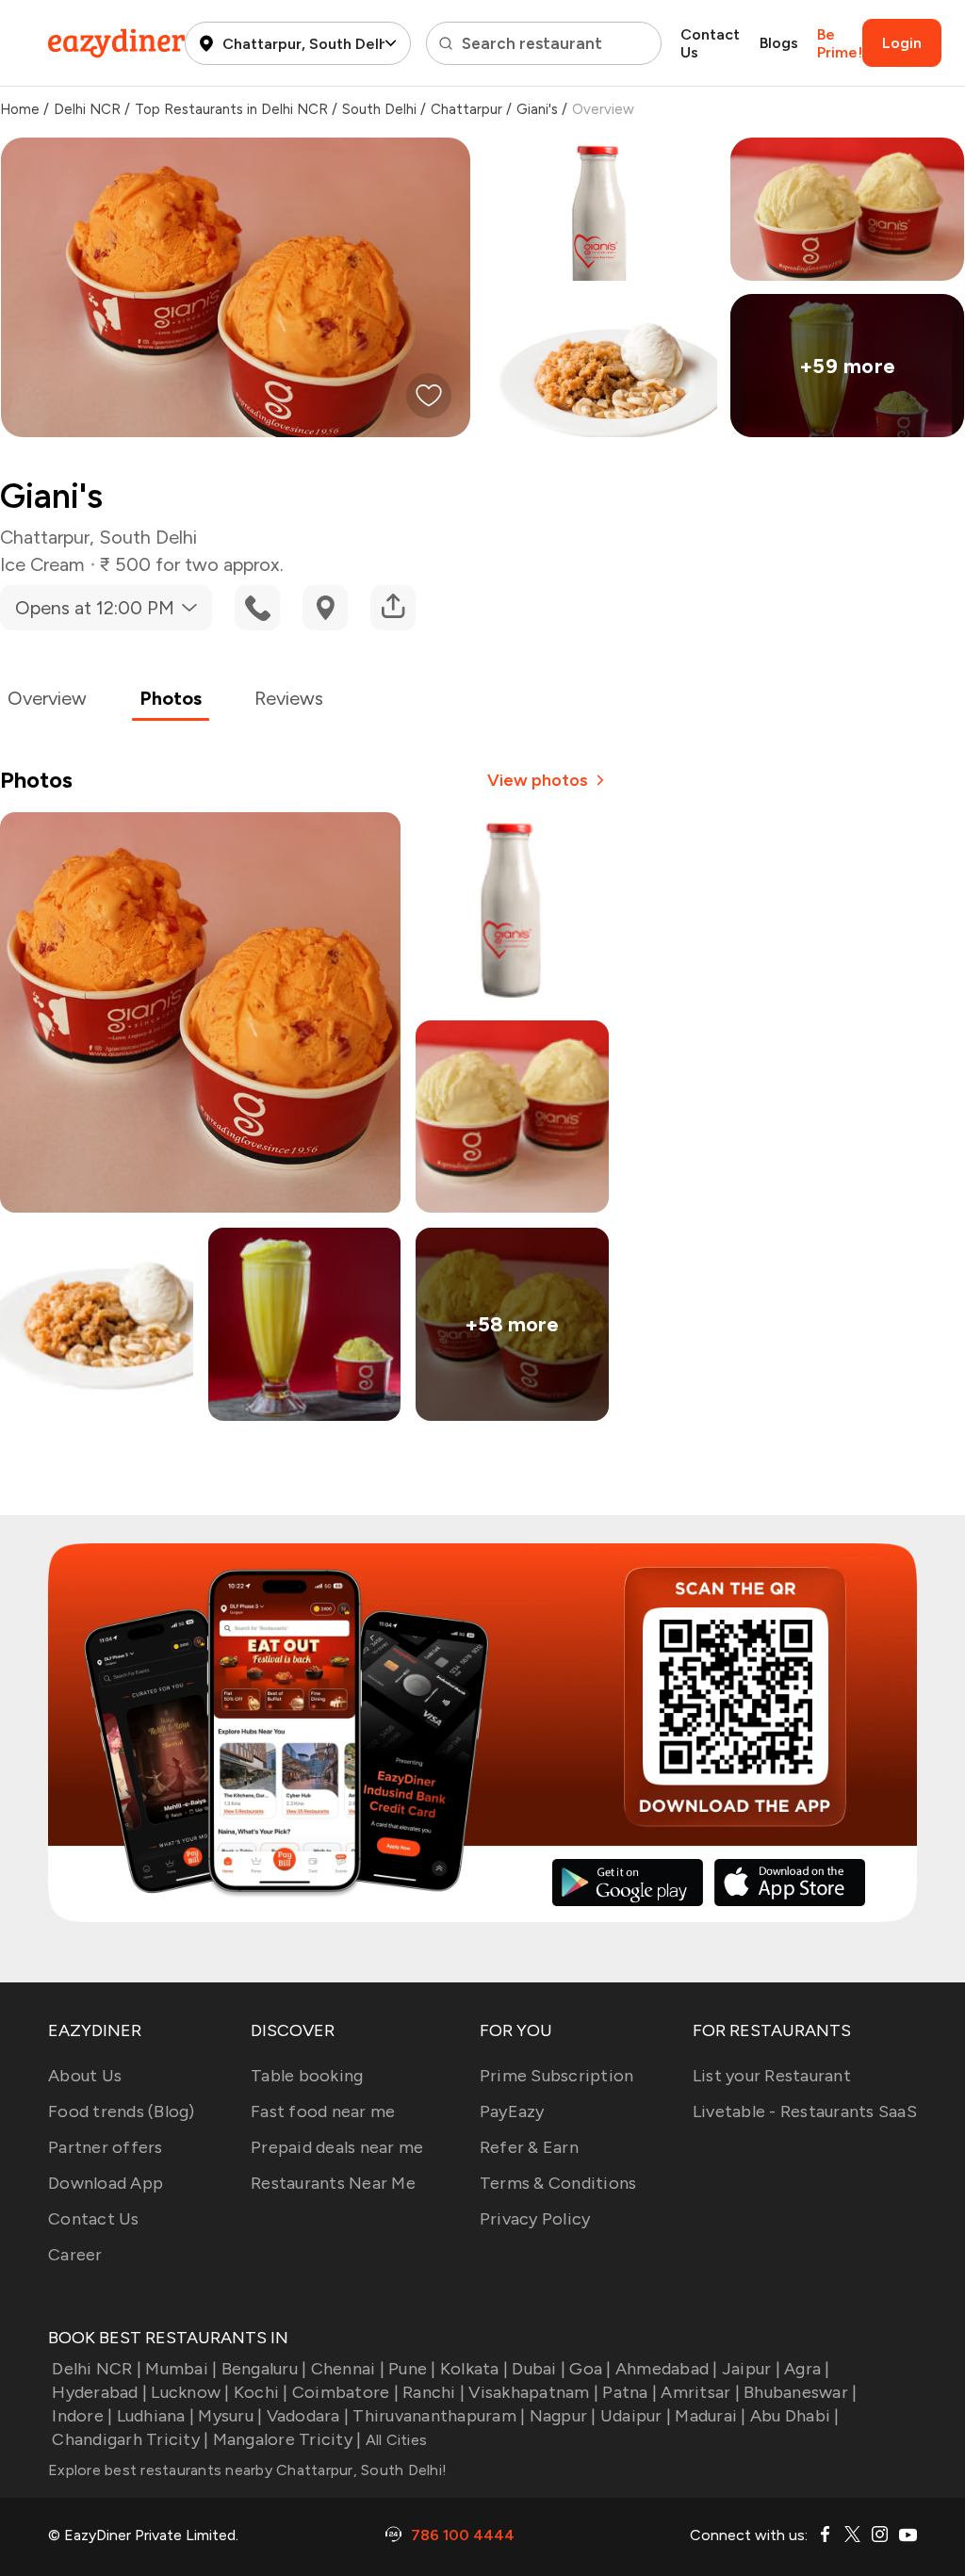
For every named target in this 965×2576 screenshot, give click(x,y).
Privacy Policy (535, 2219)
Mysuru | (230, 2416)
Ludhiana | (155, 2416)
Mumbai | (181, 2369)
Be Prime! (840, 43)
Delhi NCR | (97, 2369)
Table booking (307, 2076)
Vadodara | (308, 2416)
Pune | (412, 2369)
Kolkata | (474, 2369)
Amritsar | (700, 2392)
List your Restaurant (772, 2076)
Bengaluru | (264, 2369)
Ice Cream (42, 564)
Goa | (590, 2369)
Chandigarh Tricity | (130, 2439)
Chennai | (348, 2369)
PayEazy (512, 2111)
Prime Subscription (557, 2076)
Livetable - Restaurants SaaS (805, 2111)
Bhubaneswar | (800, 2392)
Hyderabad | (99, 2392)
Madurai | (710, 2416)
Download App (106, 2183)
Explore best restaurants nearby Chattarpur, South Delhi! (247, 2470)
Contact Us (710, 43)
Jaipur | (751, 2369)
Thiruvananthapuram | (439, 2416)
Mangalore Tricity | (287, 2439)
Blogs (779, 43)
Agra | (807, 2369)
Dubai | (539, 2369)
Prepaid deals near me (337, 2147)
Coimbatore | (345, 2392)
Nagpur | (563, 2416)
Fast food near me (323, 2111)
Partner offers (106, 2147)
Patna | (630, 2392)
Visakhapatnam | (533, 2392)
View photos (538, 780)
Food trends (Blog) (122, 2111)
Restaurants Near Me (333, 2183)
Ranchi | (433, 2392)
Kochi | (261, 2392)
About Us (85, 2076)
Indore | (82, 2416)
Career (75, 2255)
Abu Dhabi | (795, 2416)
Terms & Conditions (558, 2183)
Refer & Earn (529, 2147)
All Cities (394, 2440)
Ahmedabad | (667, 2369)
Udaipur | (636, 2416)
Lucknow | (190, 2392)
